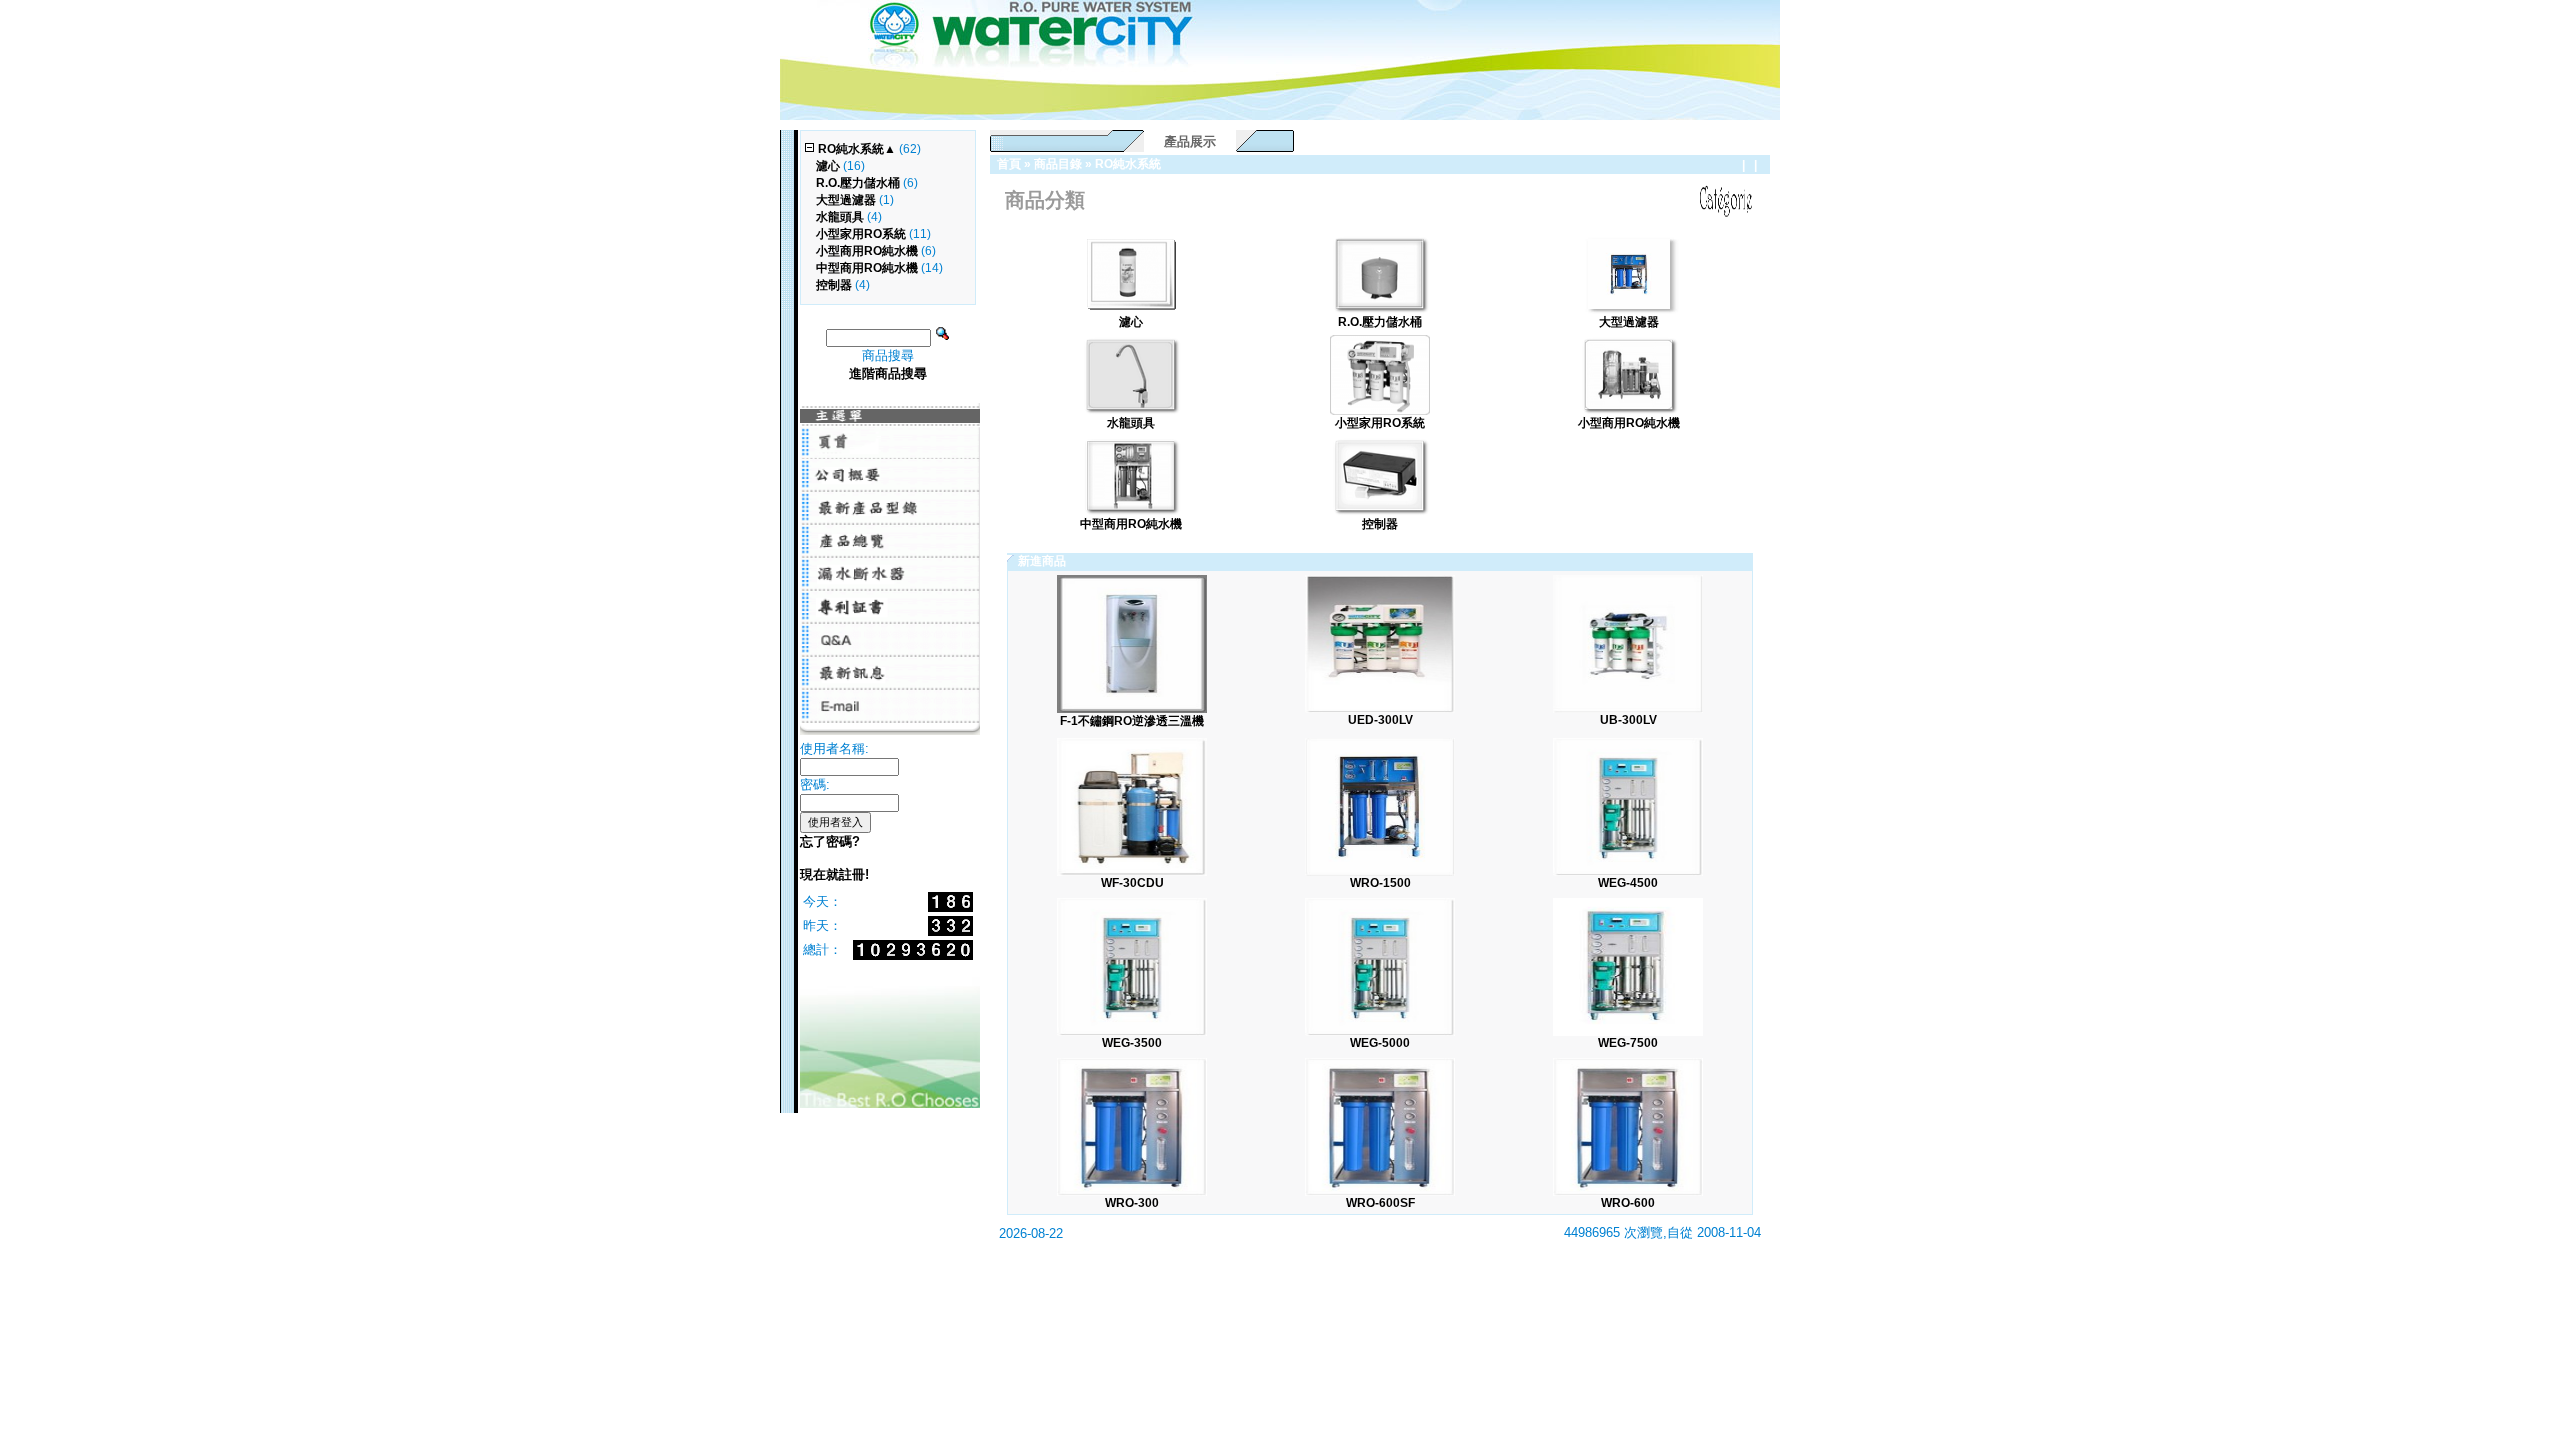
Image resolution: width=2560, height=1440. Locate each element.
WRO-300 (1132, 1203)
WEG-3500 (1132, 1043)
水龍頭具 (840, 217)
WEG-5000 (1380, 1043)
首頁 (1009, 164)
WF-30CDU (1132, 883)
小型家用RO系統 (861, 234)
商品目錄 (1058, 164)
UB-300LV (1628, 720)
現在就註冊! (834, 874)
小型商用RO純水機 (867, 251)
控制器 (834, 285)
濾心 (828, 166)
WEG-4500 (1628, 883)
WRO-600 (1628, 1203)
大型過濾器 (846, 200)
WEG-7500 (1628, 1043)
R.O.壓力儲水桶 (858, 183)
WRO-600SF (1380, 1203)
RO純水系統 (1128, 164)
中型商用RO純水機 (867, 268)
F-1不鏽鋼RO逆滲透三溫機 (1132, 721)
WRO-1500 (1380, 883)
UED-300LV (1380, 720)
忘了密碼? (830, 841)
